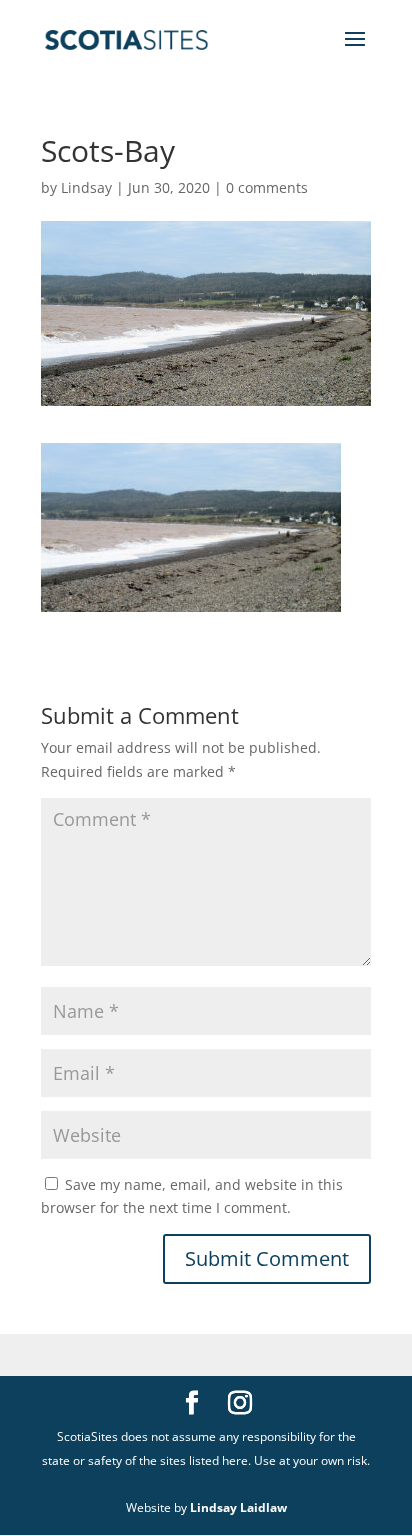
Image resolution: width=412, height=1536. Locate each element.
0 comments (267, 187)
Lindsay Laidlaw (238, 1507)
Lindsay (86, 187)
